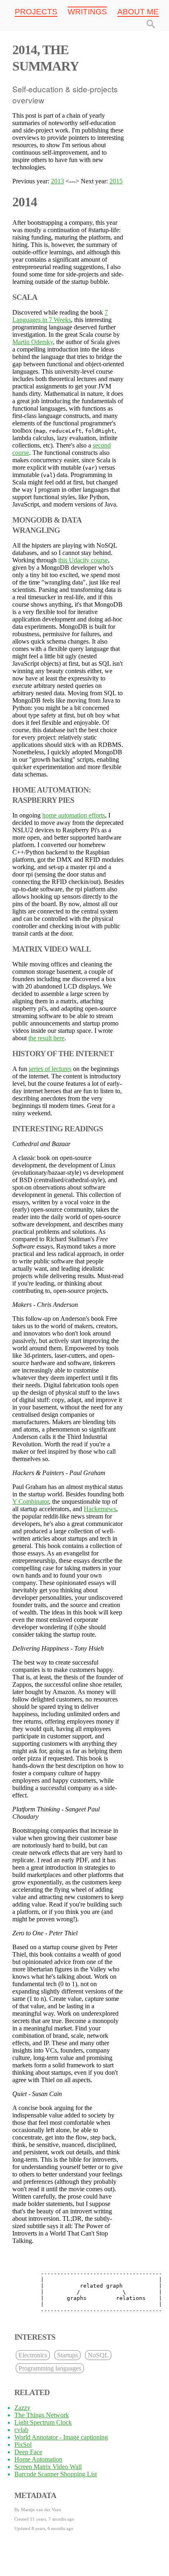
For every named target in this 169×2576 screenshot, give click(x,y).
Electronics (33, 2355)
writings (87, 12)
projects (36, 12)
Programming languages (50, 2368)
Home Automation (38, 2459)
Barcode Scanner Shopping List (56, 2474)
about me (138, 12)
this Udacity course (83, 560)
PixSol (23, 2445)
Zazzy (22, 2408)
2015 (116, 181)
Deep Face (28, 2452)
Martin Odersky (33, 342)
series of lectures (50, 1069)
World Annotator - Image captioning (61, 2437)
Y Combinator (31, 1502)
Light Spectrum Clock (43, 2422)
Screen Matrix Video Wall (48, 2467)
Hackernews (100, 1509)
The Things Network (42, 2415)
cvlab (21, 2430)
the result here (46, 1038)
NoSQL (98, 2355)
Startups (67, 2355)
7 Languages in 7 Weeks (60, 316)
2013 (57, 181)
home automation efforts (74, 815)
